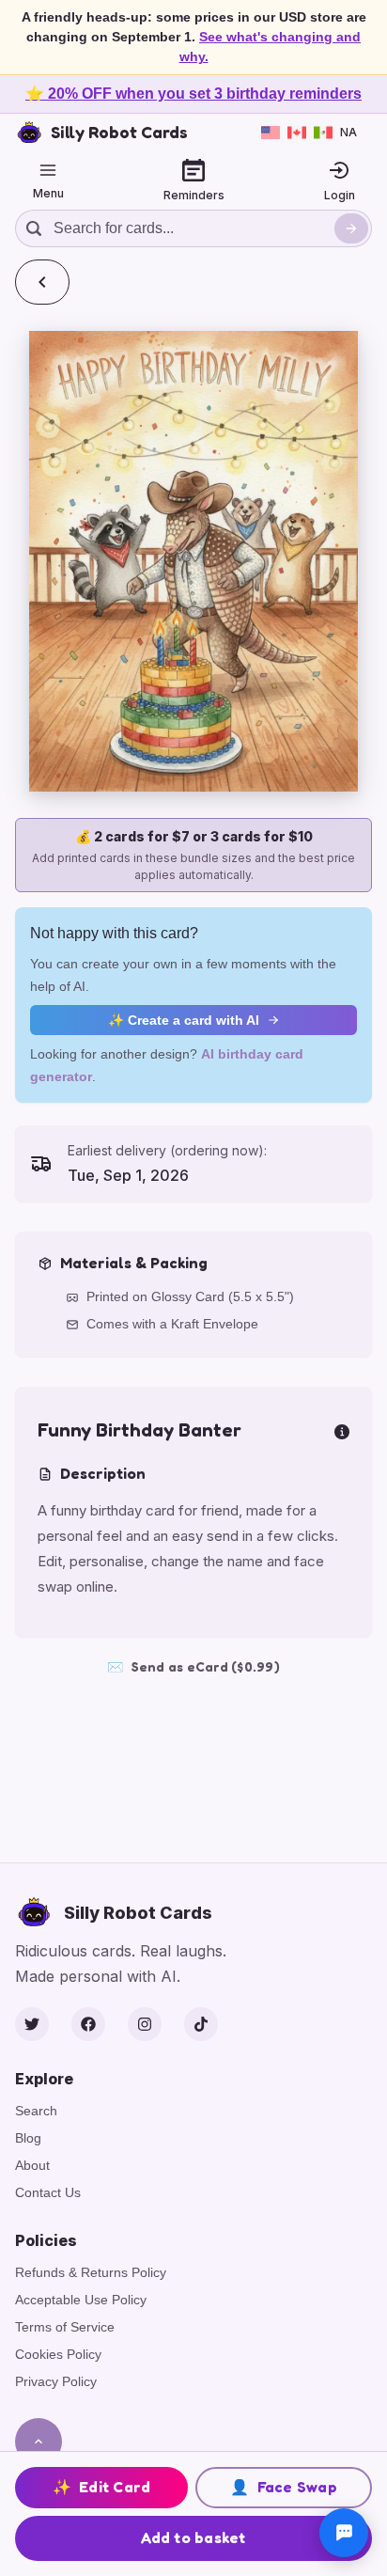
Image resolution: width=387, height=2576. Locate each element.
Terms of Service (65, 2327)
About (32, 2165)
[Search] (351, 228)
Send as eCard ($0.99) (193, 1666)
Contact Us (48, 2192)
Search (36, 2111)
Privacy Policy (56, 2381)
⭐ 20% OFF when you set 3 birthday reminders (193, 94)
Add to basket (193, 2537)
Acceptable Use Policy (81, 2300)
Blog (28, 2138)
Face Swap (284, 2487)
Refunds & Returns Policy (91, 2272)
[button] (193, 561)
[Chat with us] (344, 2533)
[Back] (42, 282)
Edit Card (102, 2487)
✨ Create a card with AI (184, 1020)
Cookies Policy (58, 2354)
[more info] (342, 1430)
